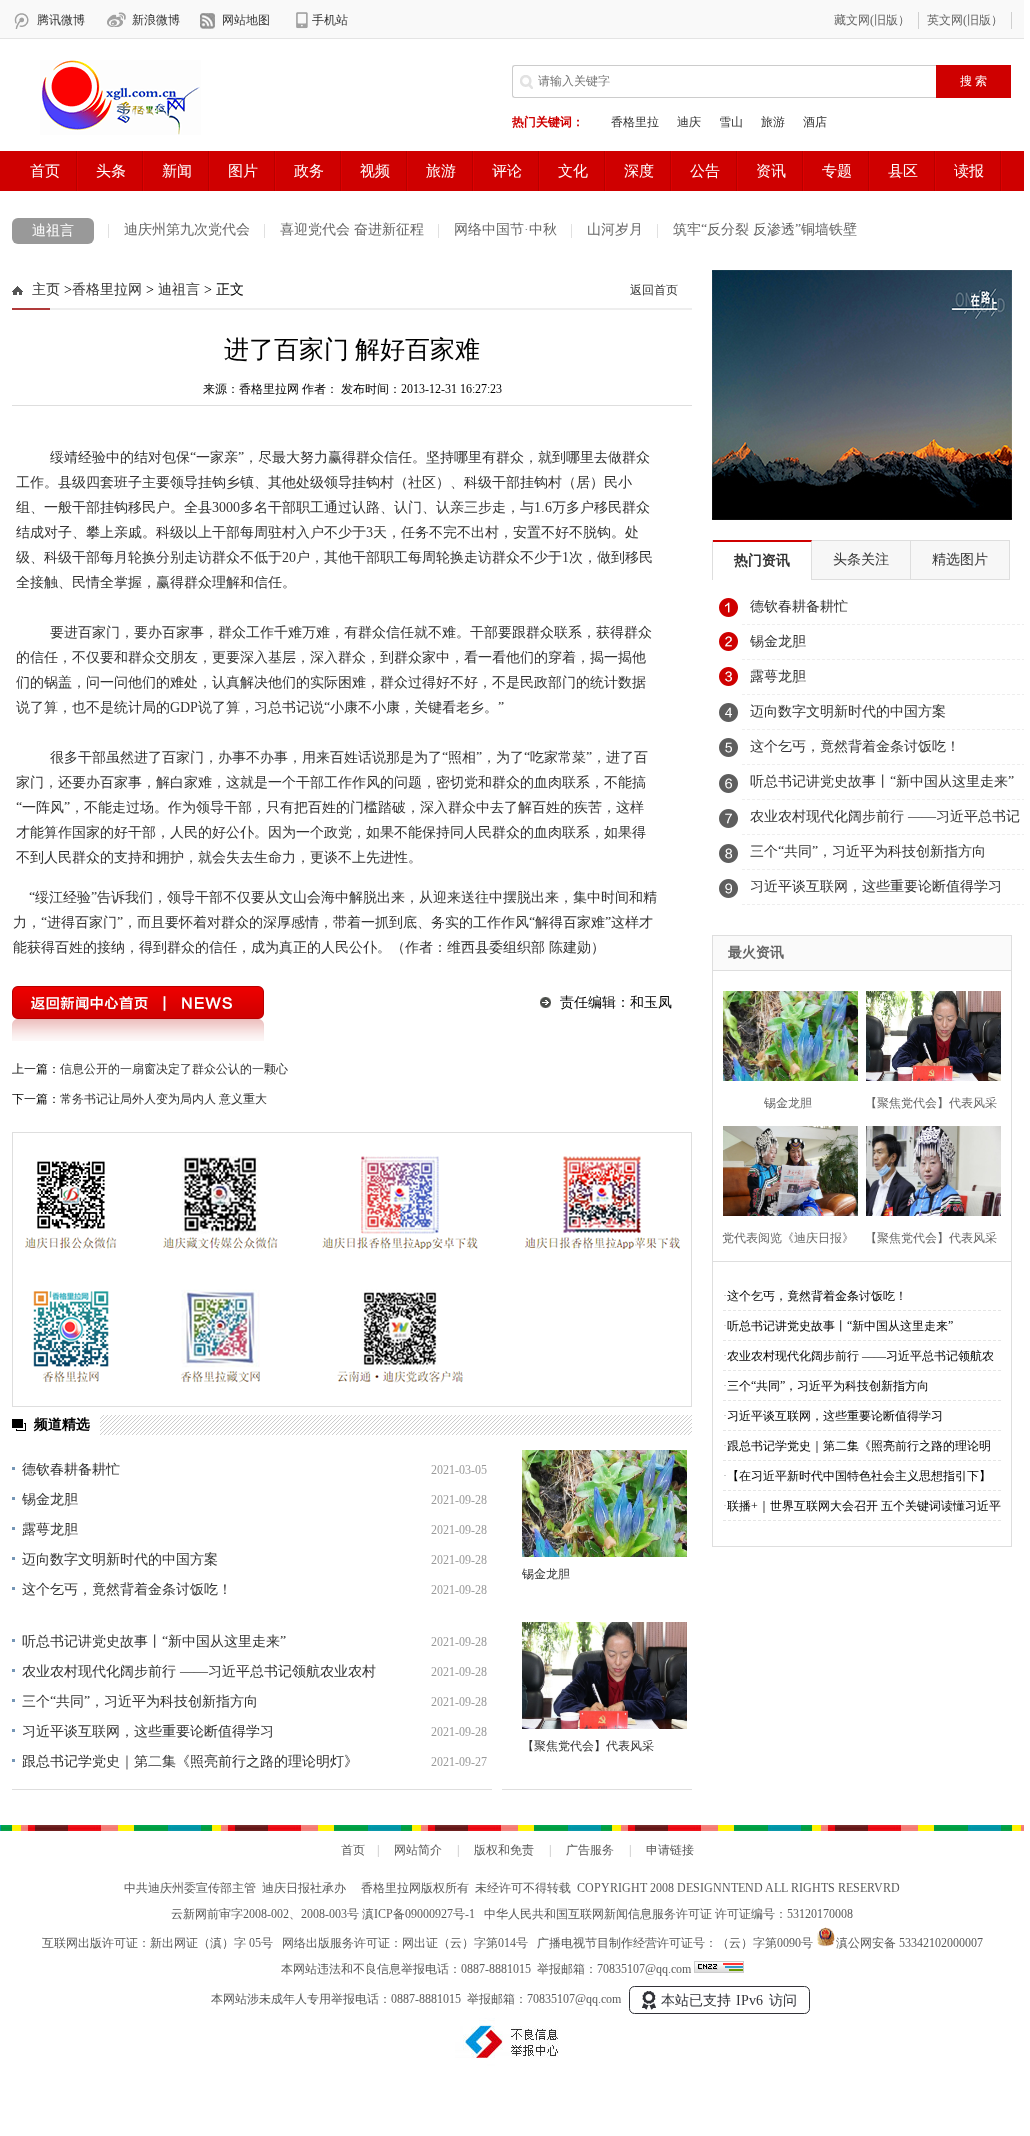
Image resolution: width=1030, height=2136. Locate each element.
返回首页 (654, 290)
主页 (46, 289)
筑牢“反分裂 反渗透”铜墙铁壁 (765, 229)
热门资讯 (762, 560)
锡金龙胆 (50, 1499)
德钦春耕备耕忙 (71, 1469)
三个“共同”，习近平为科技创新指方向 (140, 1701)
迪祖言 (53, 230)
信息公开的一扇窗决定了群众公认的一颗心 (174, 1069)
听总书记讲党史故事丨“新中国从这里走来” (154, 1641)
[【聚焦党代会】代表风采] (604, 1675)
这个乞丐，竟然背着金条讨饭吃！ (127, 1589)
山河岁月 (615, 229)
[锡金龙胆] (604, 1503)
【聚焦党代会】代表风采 (588, 1746)
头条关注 (861, 559)
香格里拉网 (107, 289)
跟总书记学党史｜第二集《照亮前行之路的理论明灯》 (190, 1761)
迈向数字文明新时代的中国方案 (120, 1559)
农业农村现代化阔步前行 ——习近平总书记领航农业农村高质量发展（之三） (885, 822)
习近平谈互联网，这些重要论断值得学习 (148, 1731)
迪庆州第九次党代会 (187, 229)
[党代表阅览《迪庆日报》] (784, 1168)
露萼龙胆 (50, 1529)
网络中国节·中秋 (505, 229)
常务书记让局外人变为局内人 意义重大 (163, 1099)
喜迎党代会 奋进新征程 (352, 229)
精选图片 (960, 559)
